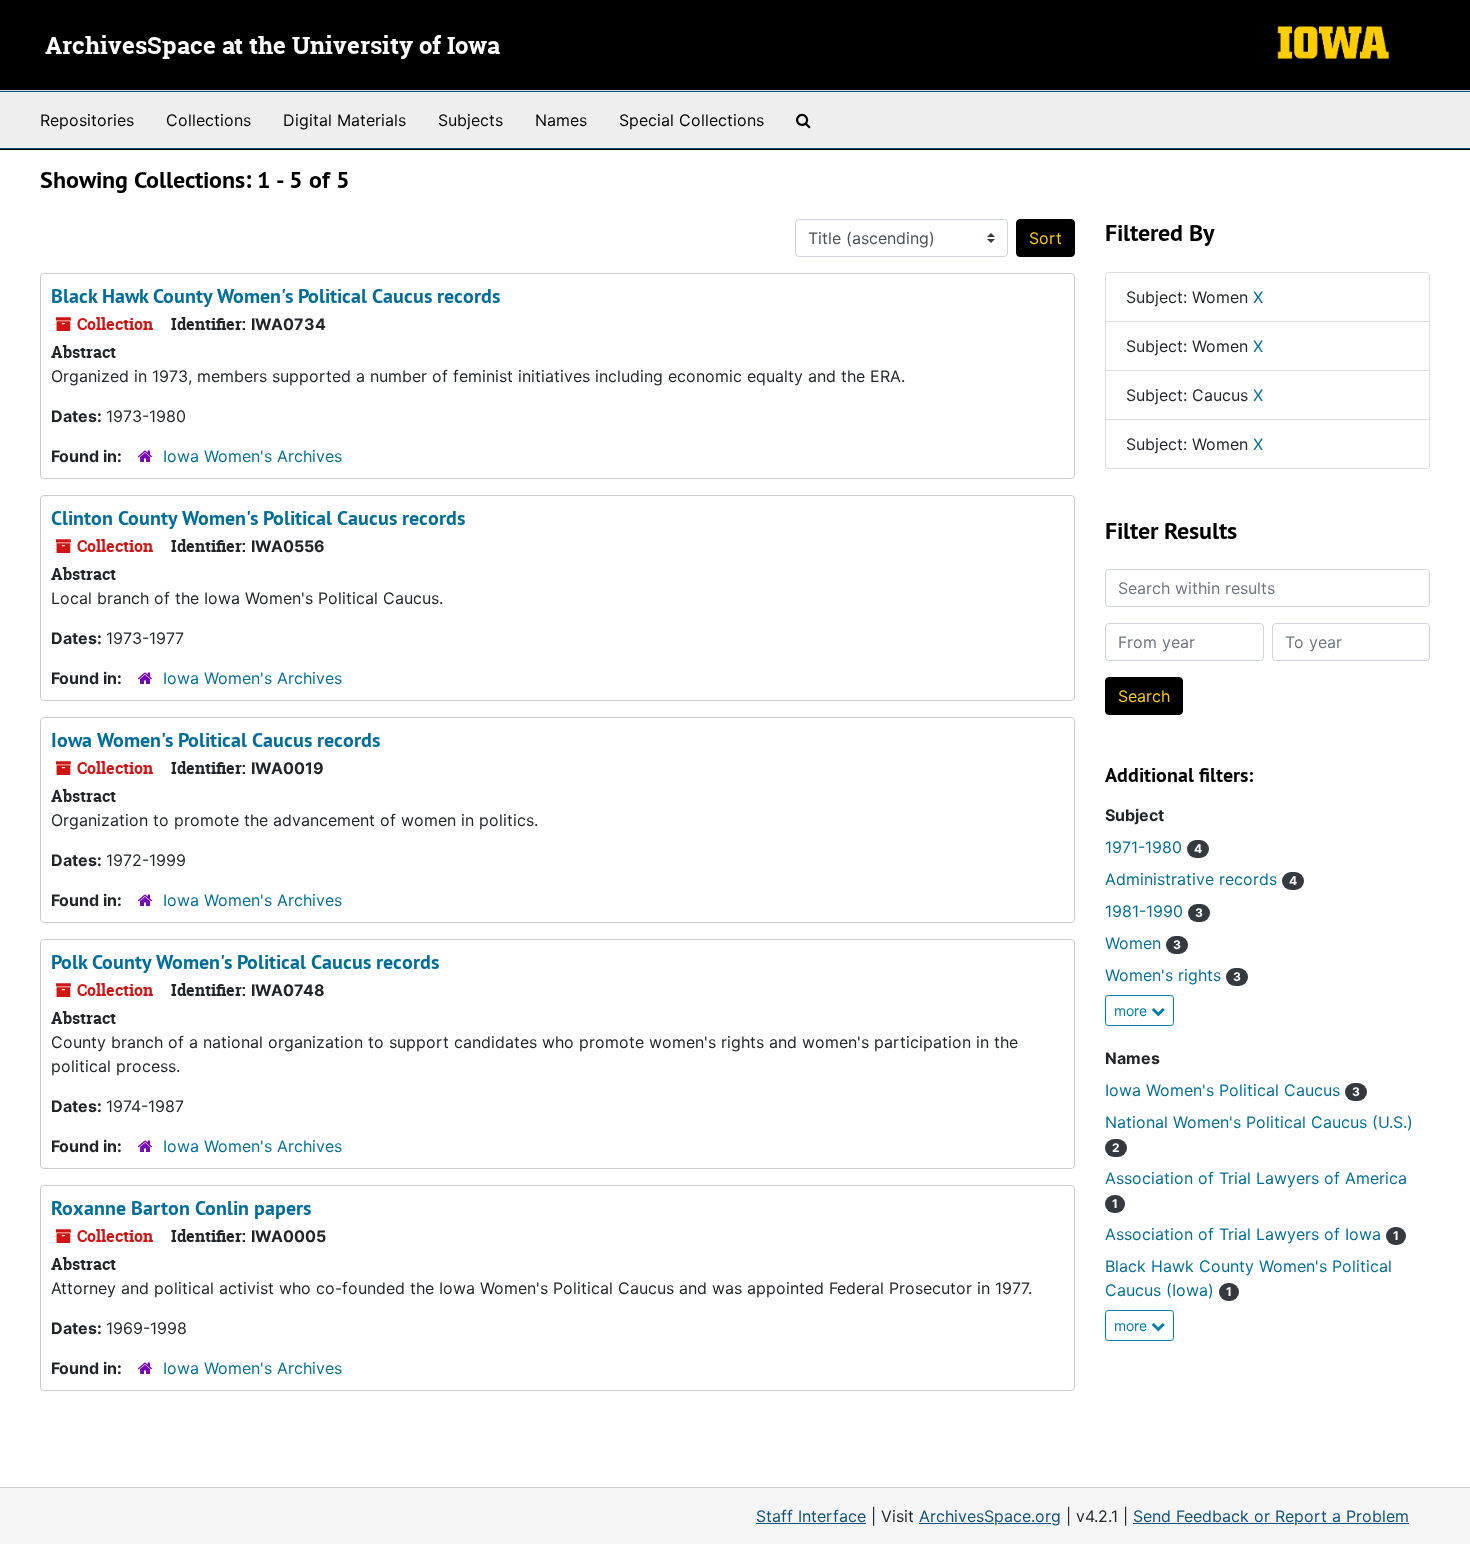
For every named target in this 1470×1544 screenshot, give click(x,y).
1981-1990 (1154, 911)
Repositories (87, 120)
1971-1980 (1153, 847)
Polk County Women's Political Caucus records (245, 962)
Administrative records (1201, 879)
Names (561, 120)
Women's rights (1173, 975)
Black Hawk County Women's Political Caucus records (275, 296)
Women (1143, 943)
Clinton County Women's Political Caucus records (258, 518)
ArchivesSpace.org (990, 1516)
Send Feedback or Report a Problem (1271, 1516)
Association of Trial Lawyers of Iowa (1252, 1234)
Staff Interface (811, 1516)
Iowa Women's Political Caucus (1232, 1090)
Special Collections (691, 120)
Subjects (470, 120)
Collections (208, 120)
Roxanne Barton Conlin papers (181, 1208)
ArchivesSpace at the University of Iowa (272, 47)
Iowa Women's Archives (252, 456)
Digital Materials (344, 120)
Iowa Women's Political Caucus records (215, 740)
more (1132, 1010)
